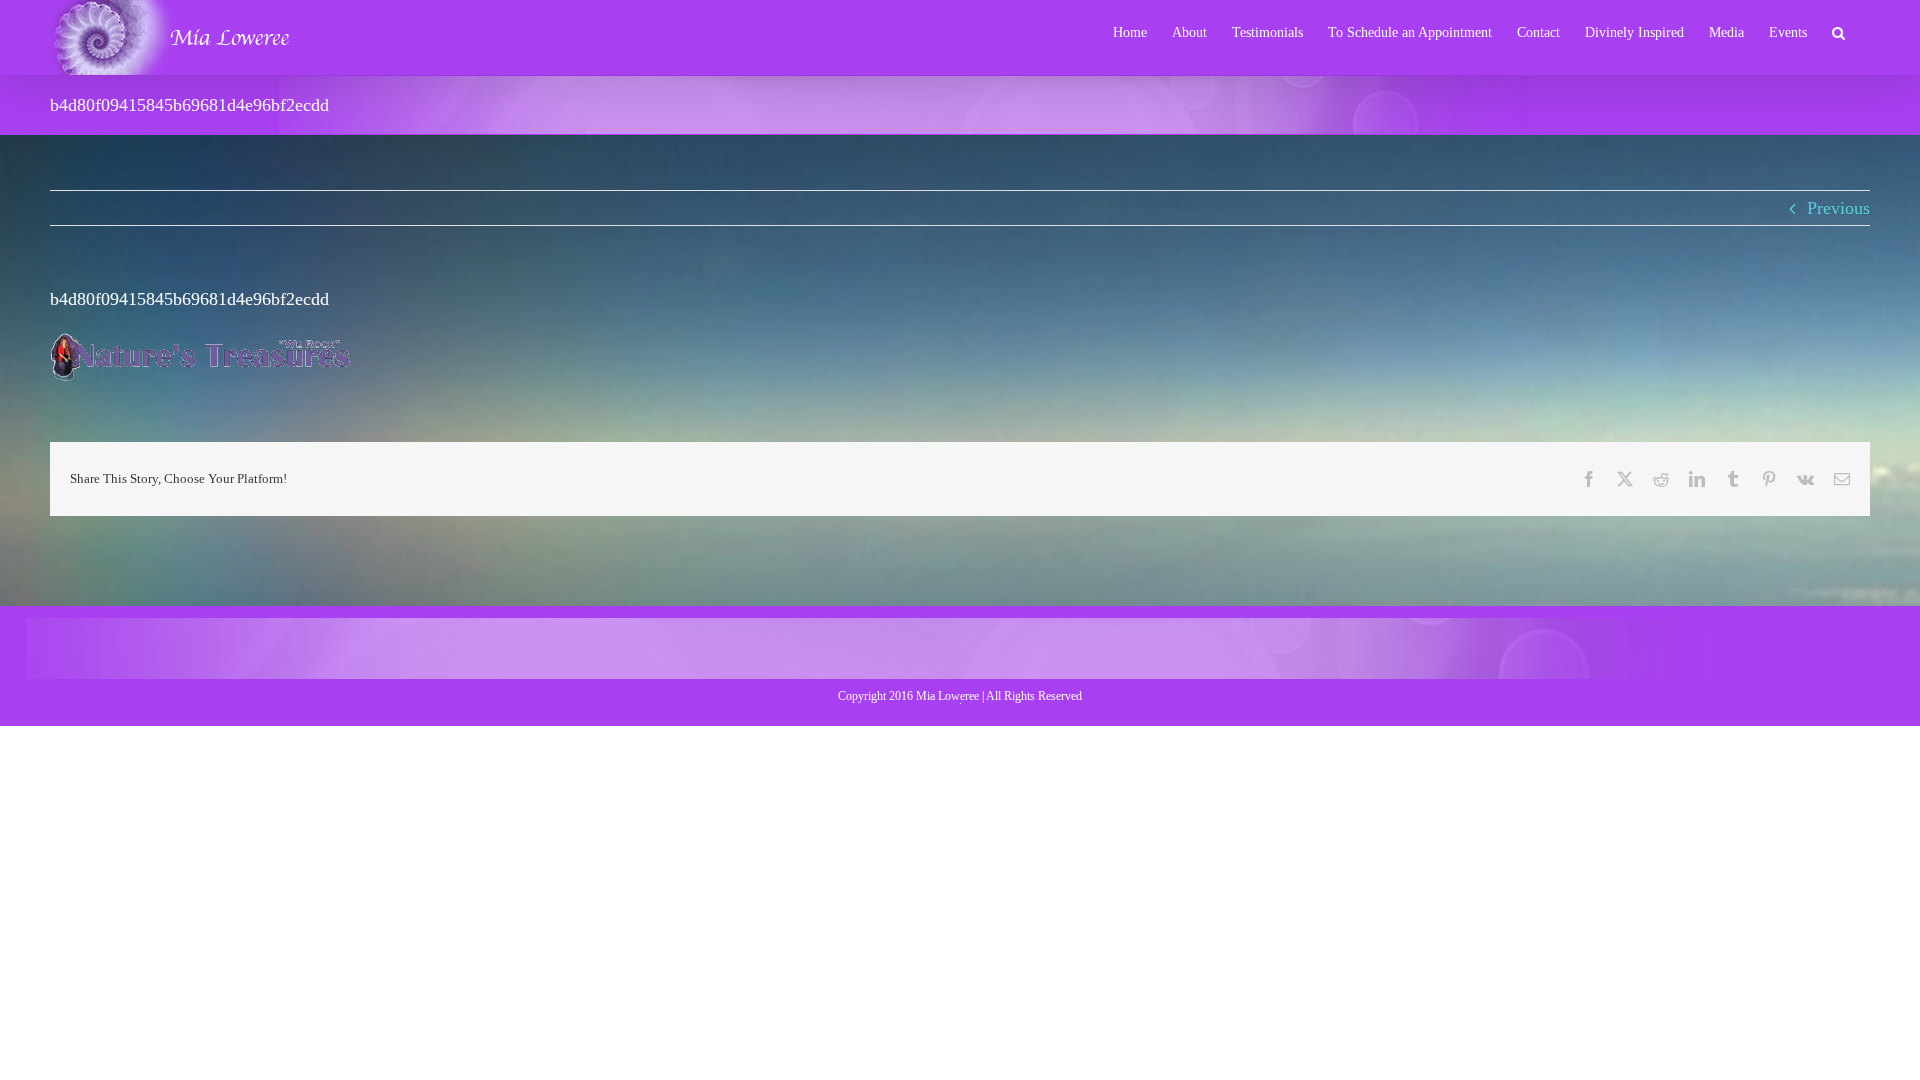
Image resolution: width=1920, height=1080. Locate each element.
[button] (1838, 31)
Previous (1838, 208)
